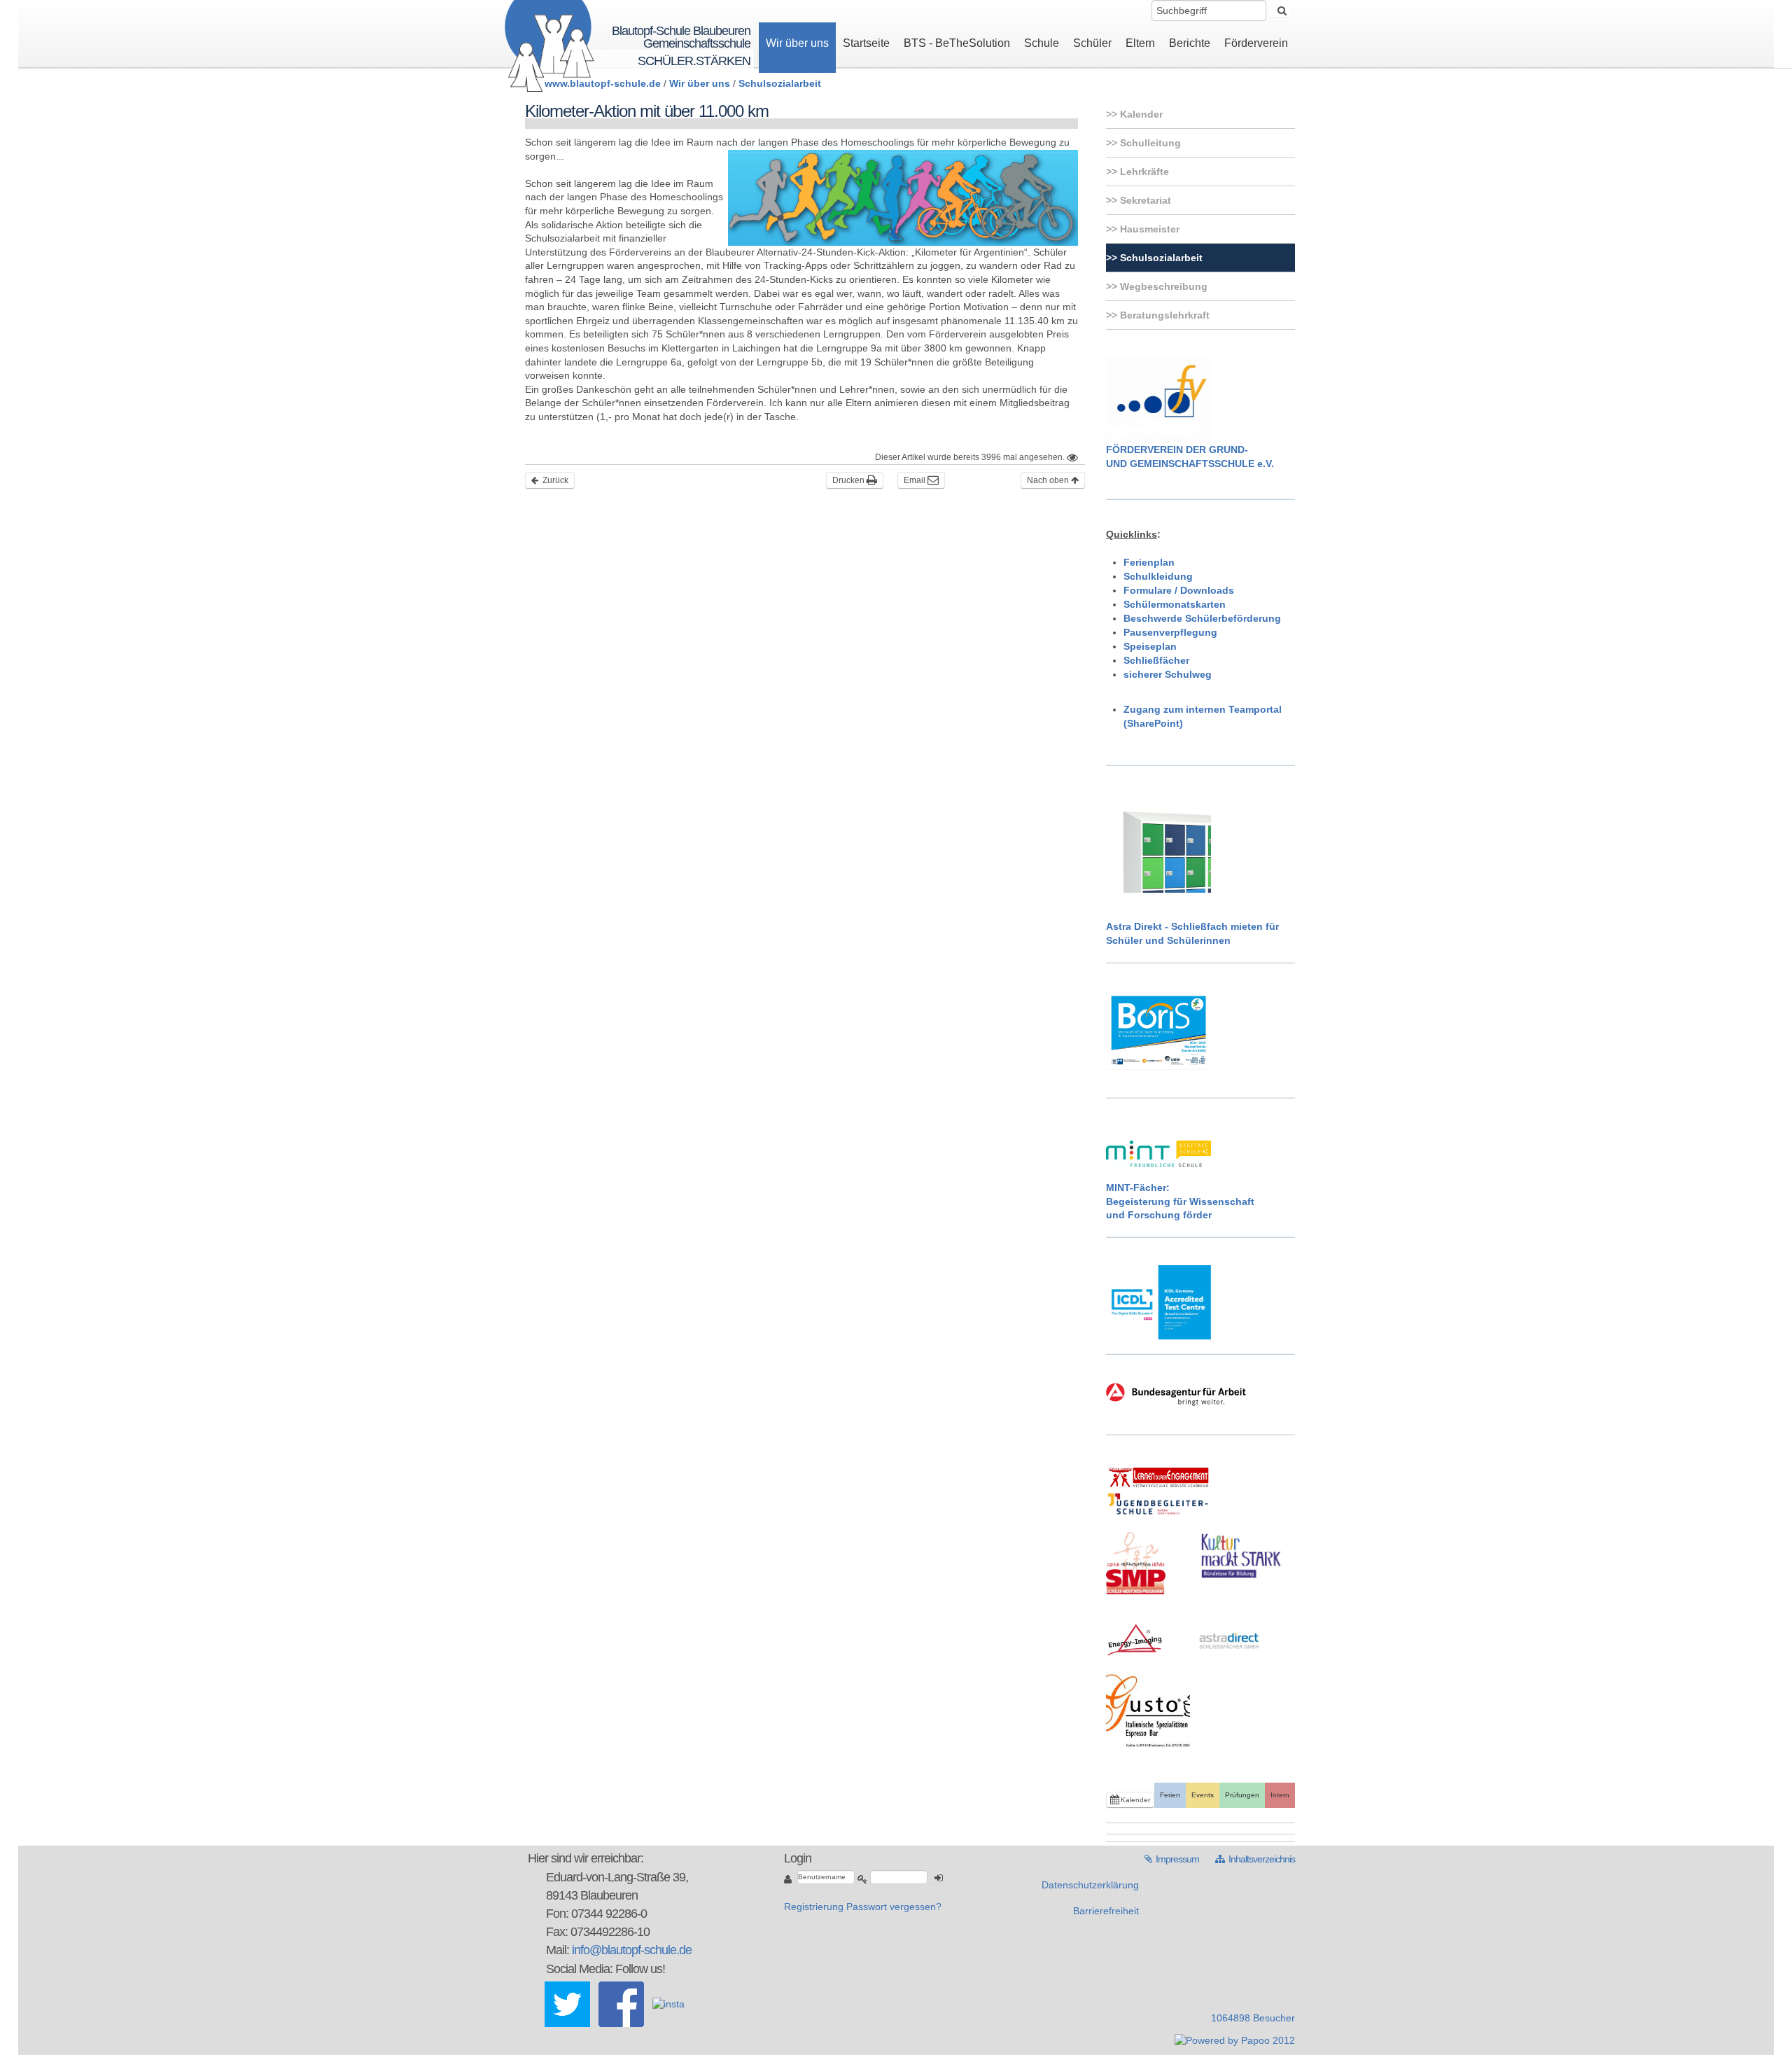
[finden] (1281, 11)
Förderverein (1256, 43)
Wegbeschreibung (1162, 286)
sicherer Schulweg (1168, 674)
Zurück (554, 480)
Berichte (1190, 43)
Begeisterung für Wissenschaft (1180, 1201)
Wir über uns (797, 43)
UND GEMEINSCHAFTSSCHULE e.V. (1190, 464)
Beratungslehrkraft (1163, 315)
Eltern (1140, 43)
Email (916, 480)
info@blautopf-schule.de (632, 1950)
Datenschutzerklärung (1090, 1885)
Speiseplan (1150, 646)
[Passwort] (862, 1879)
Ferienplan (1149, 562)
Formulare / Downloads (1179, 590)
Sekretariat (1144, 200)
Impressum (1173, 1859)
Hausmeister (1148, 229)
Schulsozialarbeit (780, 83)
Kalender (1140, 114)
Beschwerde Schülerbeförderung (1202, 618)
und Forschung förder (1159, 1215)
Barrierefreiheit (1106, 1911)
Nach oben (1049, 480)
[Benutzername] (789, 1879)
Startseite (866, 43)
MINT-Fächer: (1138, 1187)
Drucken (849, 480)
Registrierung (814, 1907)
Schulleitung (1149, 143)
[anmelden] (937, 1877)
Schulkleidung (1158, 576)
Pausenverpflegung (1170, 632)
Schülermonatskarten (1175, 604)
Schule (1042, 43)
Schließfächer (1156, 660)
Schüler (1092, 43)
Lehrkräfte (1143, 172)
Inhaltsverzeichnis (1255, 1859)
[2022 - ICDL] (1158, 1302)
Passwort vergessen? (894, 1907)
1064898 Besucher (1253, 2018)
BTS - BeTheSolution (957, 43)
